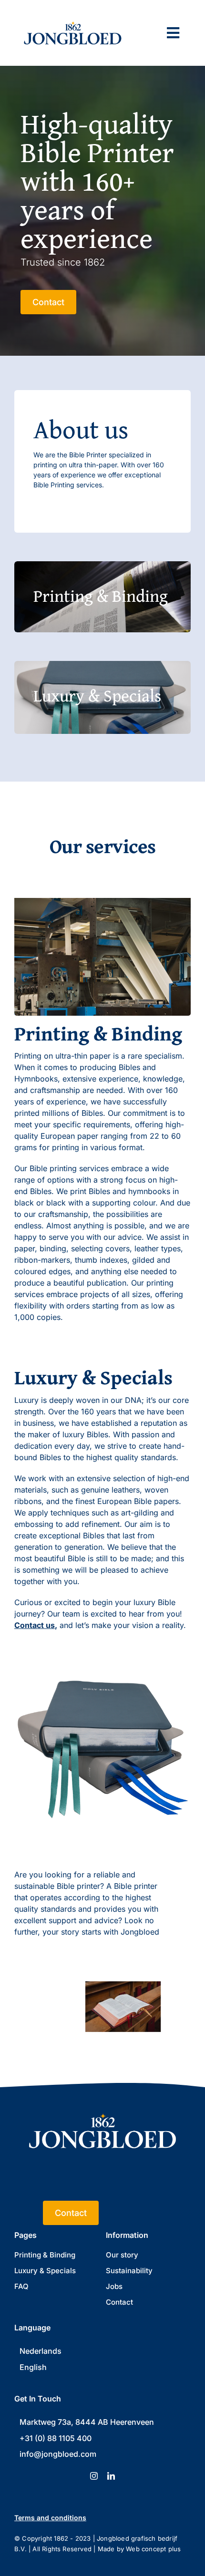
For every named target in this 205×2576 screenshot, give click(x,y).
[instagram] (94, 2476)
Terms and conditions (50, 2518)
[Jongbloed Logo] (73, 15)
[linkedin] (111, 2476)
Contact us (35, 1625)
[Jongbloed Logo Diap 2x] (102, 2102)
